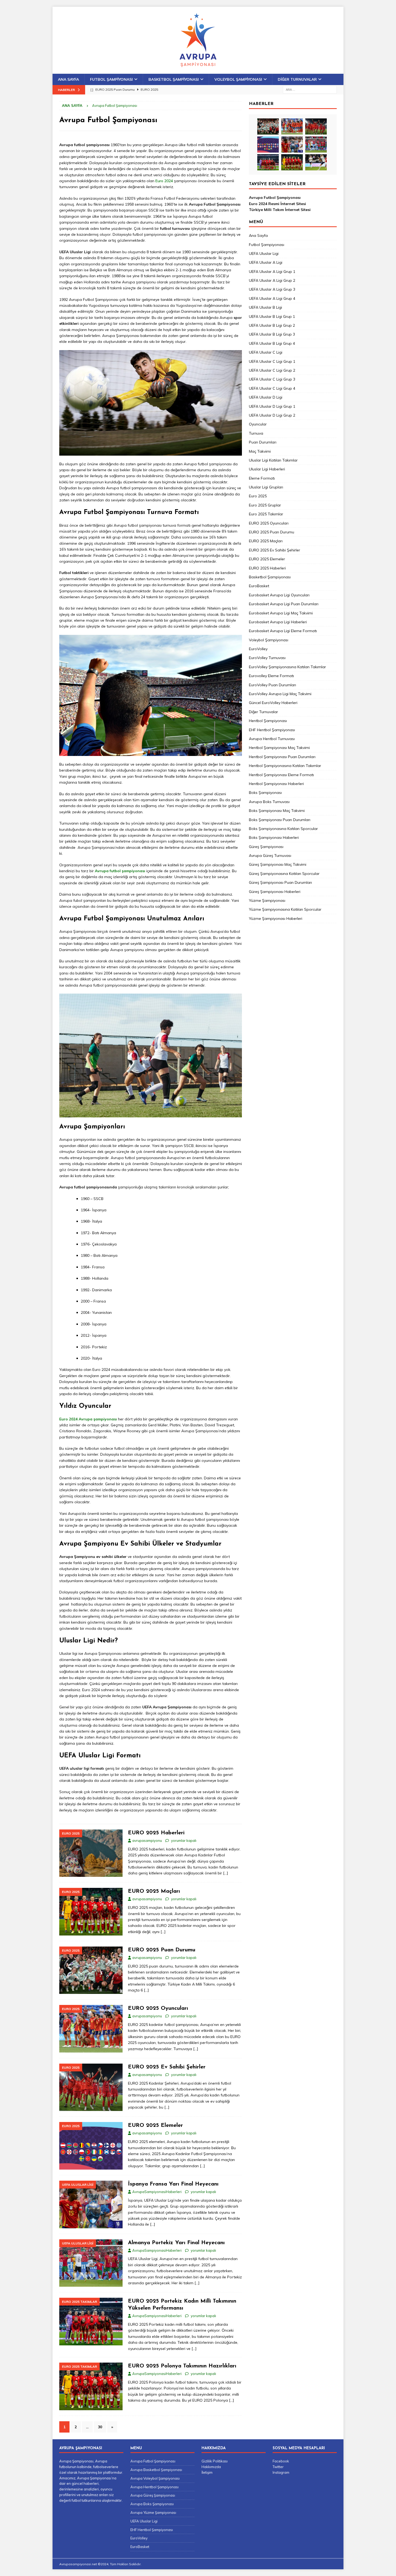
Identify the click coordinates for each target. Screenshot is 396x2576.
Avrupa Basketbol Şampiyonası (156, 2470)
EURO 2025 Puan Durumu (162, 1950)
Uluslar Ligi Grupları (266, 487)
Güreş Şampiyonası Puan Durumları (280, 882)
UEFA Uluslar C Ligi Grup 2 (272, 370)
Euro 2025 (258, 496)
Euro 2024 (164, 181)
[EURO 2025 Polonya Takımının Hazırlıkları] (292, 162)
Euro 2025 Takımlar (266, 514)
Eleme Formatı (262, 478)
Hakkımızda (211, 2467)
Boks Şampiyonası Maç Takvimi (277, 811)
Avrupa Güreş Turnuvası (270, 856)
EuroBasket (259, 586)
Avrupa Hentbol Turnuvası (272, 739)
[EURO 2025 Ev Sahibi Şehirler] (316, 126)
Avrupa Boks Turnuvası (269, 802)
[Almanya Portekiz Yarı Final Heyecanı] (316, 145)
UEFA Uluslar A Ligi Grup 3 (272, 289)
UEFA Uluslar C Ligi (266, 352)
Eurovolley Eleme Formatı (271, 676)
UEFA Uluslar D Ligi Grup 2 (272, 415)
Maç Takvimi (260, 451)
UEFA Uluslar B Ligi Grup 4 (272, 343)
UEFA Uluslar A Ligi (266, 262)
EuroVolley (258, 649)
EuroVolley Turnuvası (267, 658)
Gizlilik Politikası (215, 2461)
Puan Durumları (263, 442)
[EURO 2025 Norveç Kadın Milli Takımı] (316, 162)
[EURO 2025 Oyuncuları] (292, 126)
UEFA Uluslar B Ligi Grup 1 (272, 316)
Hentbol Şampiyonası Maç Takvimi (279, 748)
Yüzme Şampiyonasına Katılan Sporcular (285, 909)
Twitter (278, 2467)
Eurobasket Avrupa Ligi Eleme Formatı (283, 631)
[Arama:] (310, 89)
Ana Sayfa (68, 79)
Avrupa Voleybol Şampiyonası (155, 2478)
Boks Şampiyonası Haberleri (274, 837)
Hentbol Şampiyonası (268, 721)
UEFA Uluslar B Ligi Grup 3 (272, 334)
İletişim (207, 2472)
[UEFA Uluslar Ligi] (91, 2204)
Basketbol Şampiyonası (174, 79)
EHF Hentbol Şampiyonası (272, 730)
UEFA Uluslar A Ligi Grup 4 (272, 298)
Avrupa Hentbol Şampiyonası (154, 2487)
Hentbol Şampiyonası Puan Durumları (282, 757)
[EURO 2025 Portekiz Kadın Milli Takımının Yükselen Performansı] (268, 162)
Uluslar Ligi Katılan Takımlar (273, 460)
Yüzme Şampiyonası (267, 900)
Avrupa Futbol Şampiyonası (275, 198)
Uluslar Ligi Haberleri (267, 469)
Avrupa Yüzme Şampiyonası (153, 2512)
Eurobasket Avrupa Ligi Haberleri (278, 622)
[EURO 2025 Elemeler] (268, 145)
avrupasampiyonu (147, 1840)
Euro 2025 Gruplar (265, 505)
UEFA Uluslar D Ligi (266, 397)
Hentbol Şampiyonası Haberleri (276, 784)
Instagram (281, 2472)
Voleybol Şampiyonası (238, 79)
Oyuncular (258, 424)
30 (100, 2427)
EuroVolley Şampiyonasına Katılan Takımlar (287, 667)
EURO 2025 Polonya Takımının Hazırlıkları (182, 2366)
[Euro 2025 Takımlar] (91, 2322)
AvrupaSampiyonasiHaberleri (157, 2192)
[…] (226, 1873)
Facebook (281, 2461)
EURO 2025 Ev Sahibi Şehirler (167, 2067)
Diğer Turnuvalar (297, 79)
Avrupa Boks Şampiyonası (152, 2504)
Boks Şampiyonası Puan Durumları (280, 820)
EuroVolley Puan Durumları (272, 685)
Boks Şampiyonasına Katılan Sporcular (283, 829)
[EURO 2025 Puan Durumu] (268, 126)
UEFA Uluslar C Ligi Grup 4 (272, 388)
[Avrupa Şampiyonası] (198, 71)
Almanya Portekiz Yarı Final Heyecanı (176, 2243)
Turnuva (256, 433)
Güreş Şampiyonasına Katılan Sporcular (284, 874)
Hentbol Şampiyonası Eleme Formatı (281, 775)
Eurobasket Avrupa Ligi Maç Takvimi (281, 613)
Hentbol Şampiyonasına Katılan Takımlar (285, 766)
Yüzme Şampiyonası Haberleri (276, 919)
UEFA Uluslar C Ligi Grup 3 (272, 379)
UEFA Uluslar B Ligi (265, 307)
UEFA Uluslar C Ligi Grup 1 (272, 361)
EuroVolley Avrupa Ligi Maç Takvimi (280, 694)
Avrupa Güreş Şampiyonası (153, 2495)
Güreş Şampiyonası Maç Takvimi (278, 864)
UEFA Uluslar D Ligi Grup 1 (272, 406)
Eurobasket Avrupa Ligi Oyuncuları (279, 595)
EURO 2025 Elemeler (155, 2125)
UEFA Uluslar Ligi (264, 254)
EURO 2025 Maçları (154, 1891)
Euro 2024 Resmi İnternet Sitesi (277, 204)
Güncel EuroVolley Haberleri (273, 703)
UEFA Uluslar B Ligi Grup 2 (272, 325)
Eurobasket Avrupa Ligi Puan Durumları (284, 604)
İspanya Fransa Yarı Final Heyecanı (173, 2184)
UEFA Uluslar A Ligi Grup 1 (272, 272)
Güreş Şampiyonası (266, 847)
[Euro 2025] (91, 1853)
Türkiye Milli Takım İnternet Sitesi (280, 210)
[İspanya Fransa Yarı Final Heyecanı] (292, 145)
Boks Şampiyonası (265, 793)
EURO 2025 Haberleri (156, 1833)
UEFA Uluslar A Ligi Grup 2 (272, 280)
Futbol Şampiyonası (111, 79)
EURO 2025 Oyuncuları (158, 2008)
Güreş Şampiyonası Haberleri (275, 892)
